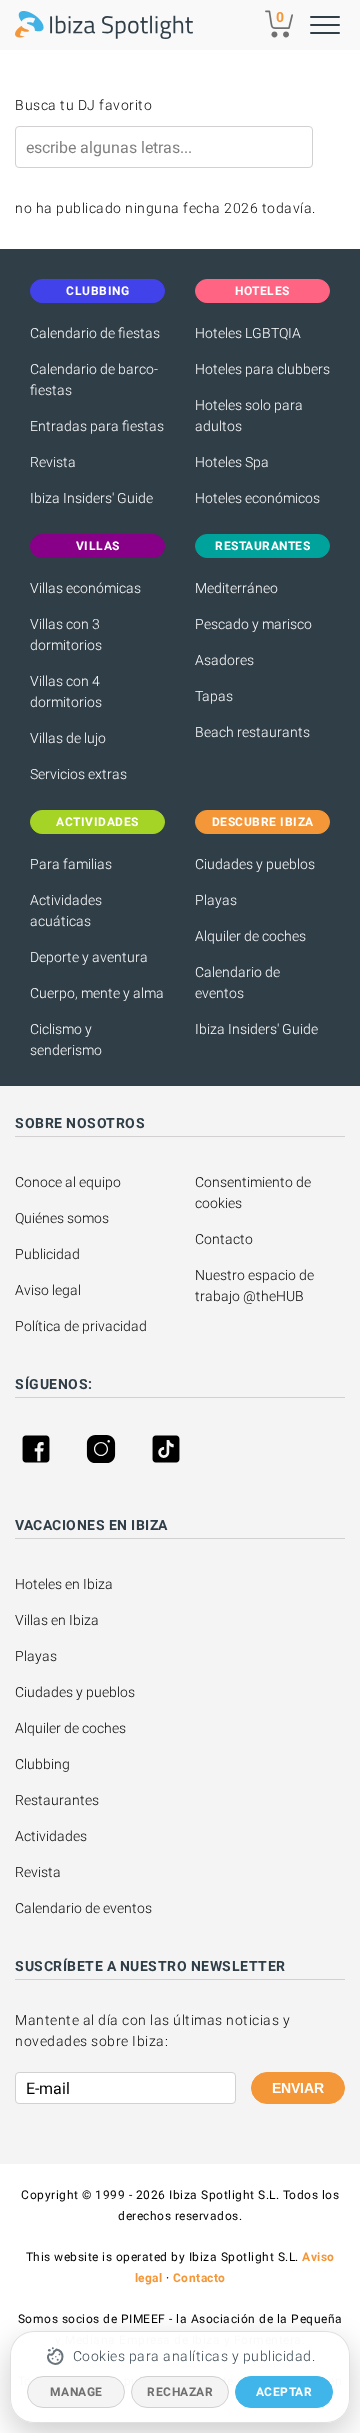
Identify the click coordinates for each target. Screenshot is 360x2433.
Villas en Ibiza (57, 1620)
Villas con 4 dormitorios (66, 691)
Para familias (71, 864)
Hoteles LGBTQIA (248, 333)
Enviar (298, 2088)
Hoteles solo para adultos (249, 415)
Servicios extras (78, 774)
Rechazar (180, 2392)
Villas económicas (85, 588)
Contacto (224, 1239)
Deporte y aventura (89, 957)
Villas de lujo (68, 738)
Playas (216, 900)
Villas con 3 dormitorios (66, 634)
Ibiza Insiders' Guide (91, 498)
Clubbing (42, 1764)
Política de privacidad (81, 1326)
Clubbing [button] (97, 291)
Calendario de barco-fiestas (94, 379)
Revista (53, 462)
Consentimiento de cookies (254, 1192)
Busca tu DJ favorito (83, 105)
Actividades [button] (97, 822)
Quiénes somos (62, 1218)
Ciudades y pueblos (255, 864)
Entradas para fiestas (97, 426)
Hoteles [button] (262, 291)
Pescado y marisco (253, 624)
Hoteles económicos (257, 498)
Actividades (51, 1836)
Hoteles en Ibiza (64, 1584)
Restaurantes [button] (262, 546)
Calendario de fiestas (95, 333)
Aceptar (284, 2392)
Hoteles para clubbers (262, 369)
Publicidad (47, 1254)
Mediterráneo (236, 588)
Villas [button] (98, 546)
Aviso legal (48, 1290)
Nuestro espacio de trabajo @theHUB (256, 1285)
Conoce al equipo (68, 1182)
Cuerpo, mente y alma (97, 993)
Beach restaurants (252, 732)
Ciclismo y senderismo (66, 1039)
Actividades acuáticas (66, 910)
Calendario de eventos (237, 982)
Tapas (214, 696)
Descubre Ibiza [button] (263, 822)
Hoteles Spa (232, 462)
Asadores (224, 660)
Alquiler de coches (250, 936)
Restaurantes (57, 1800)
